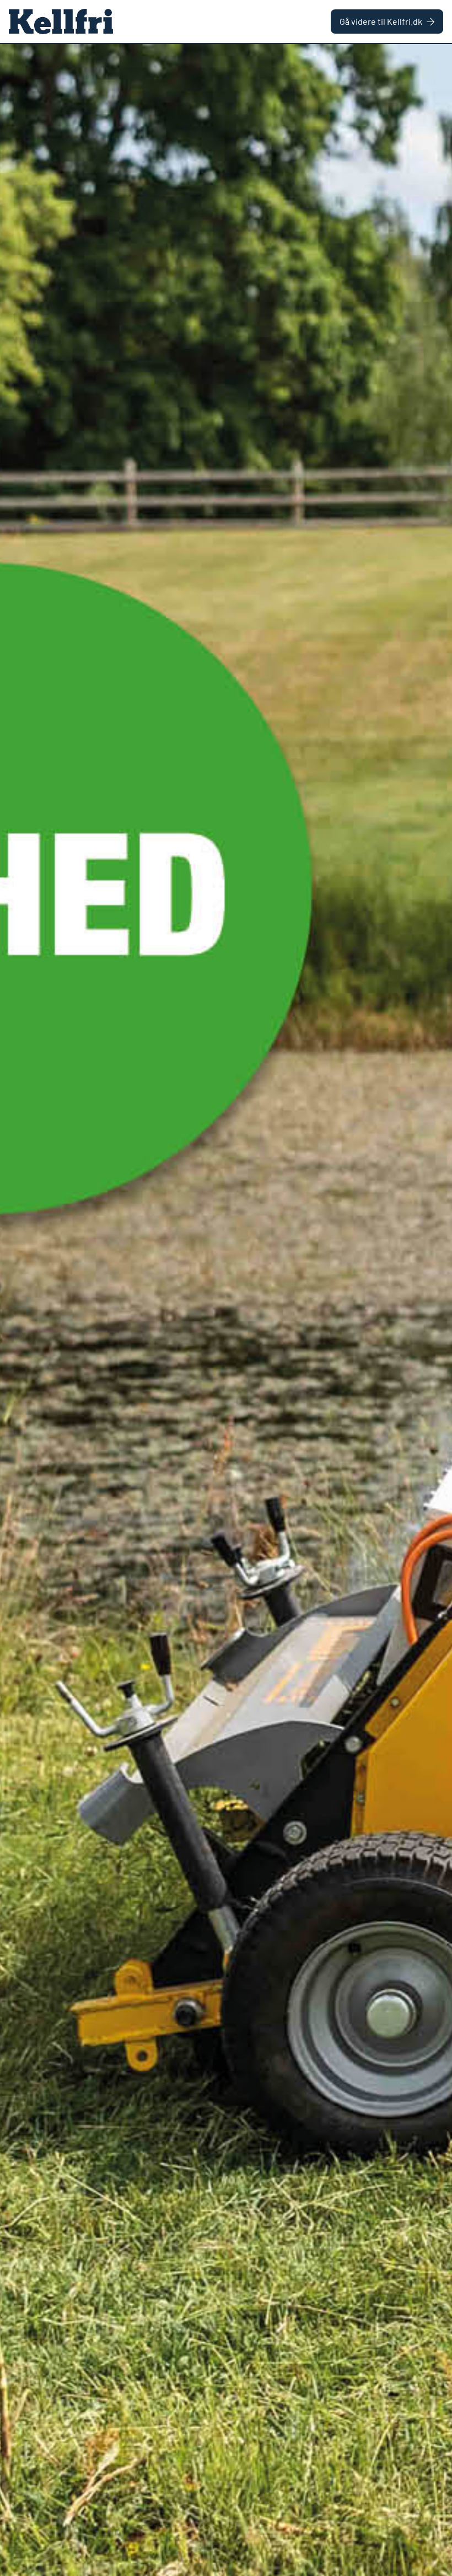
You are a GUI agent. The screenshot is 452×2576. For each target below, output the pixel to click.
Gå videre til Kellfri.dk (381, 21)
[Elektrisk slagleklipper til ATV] (226, 1310)
